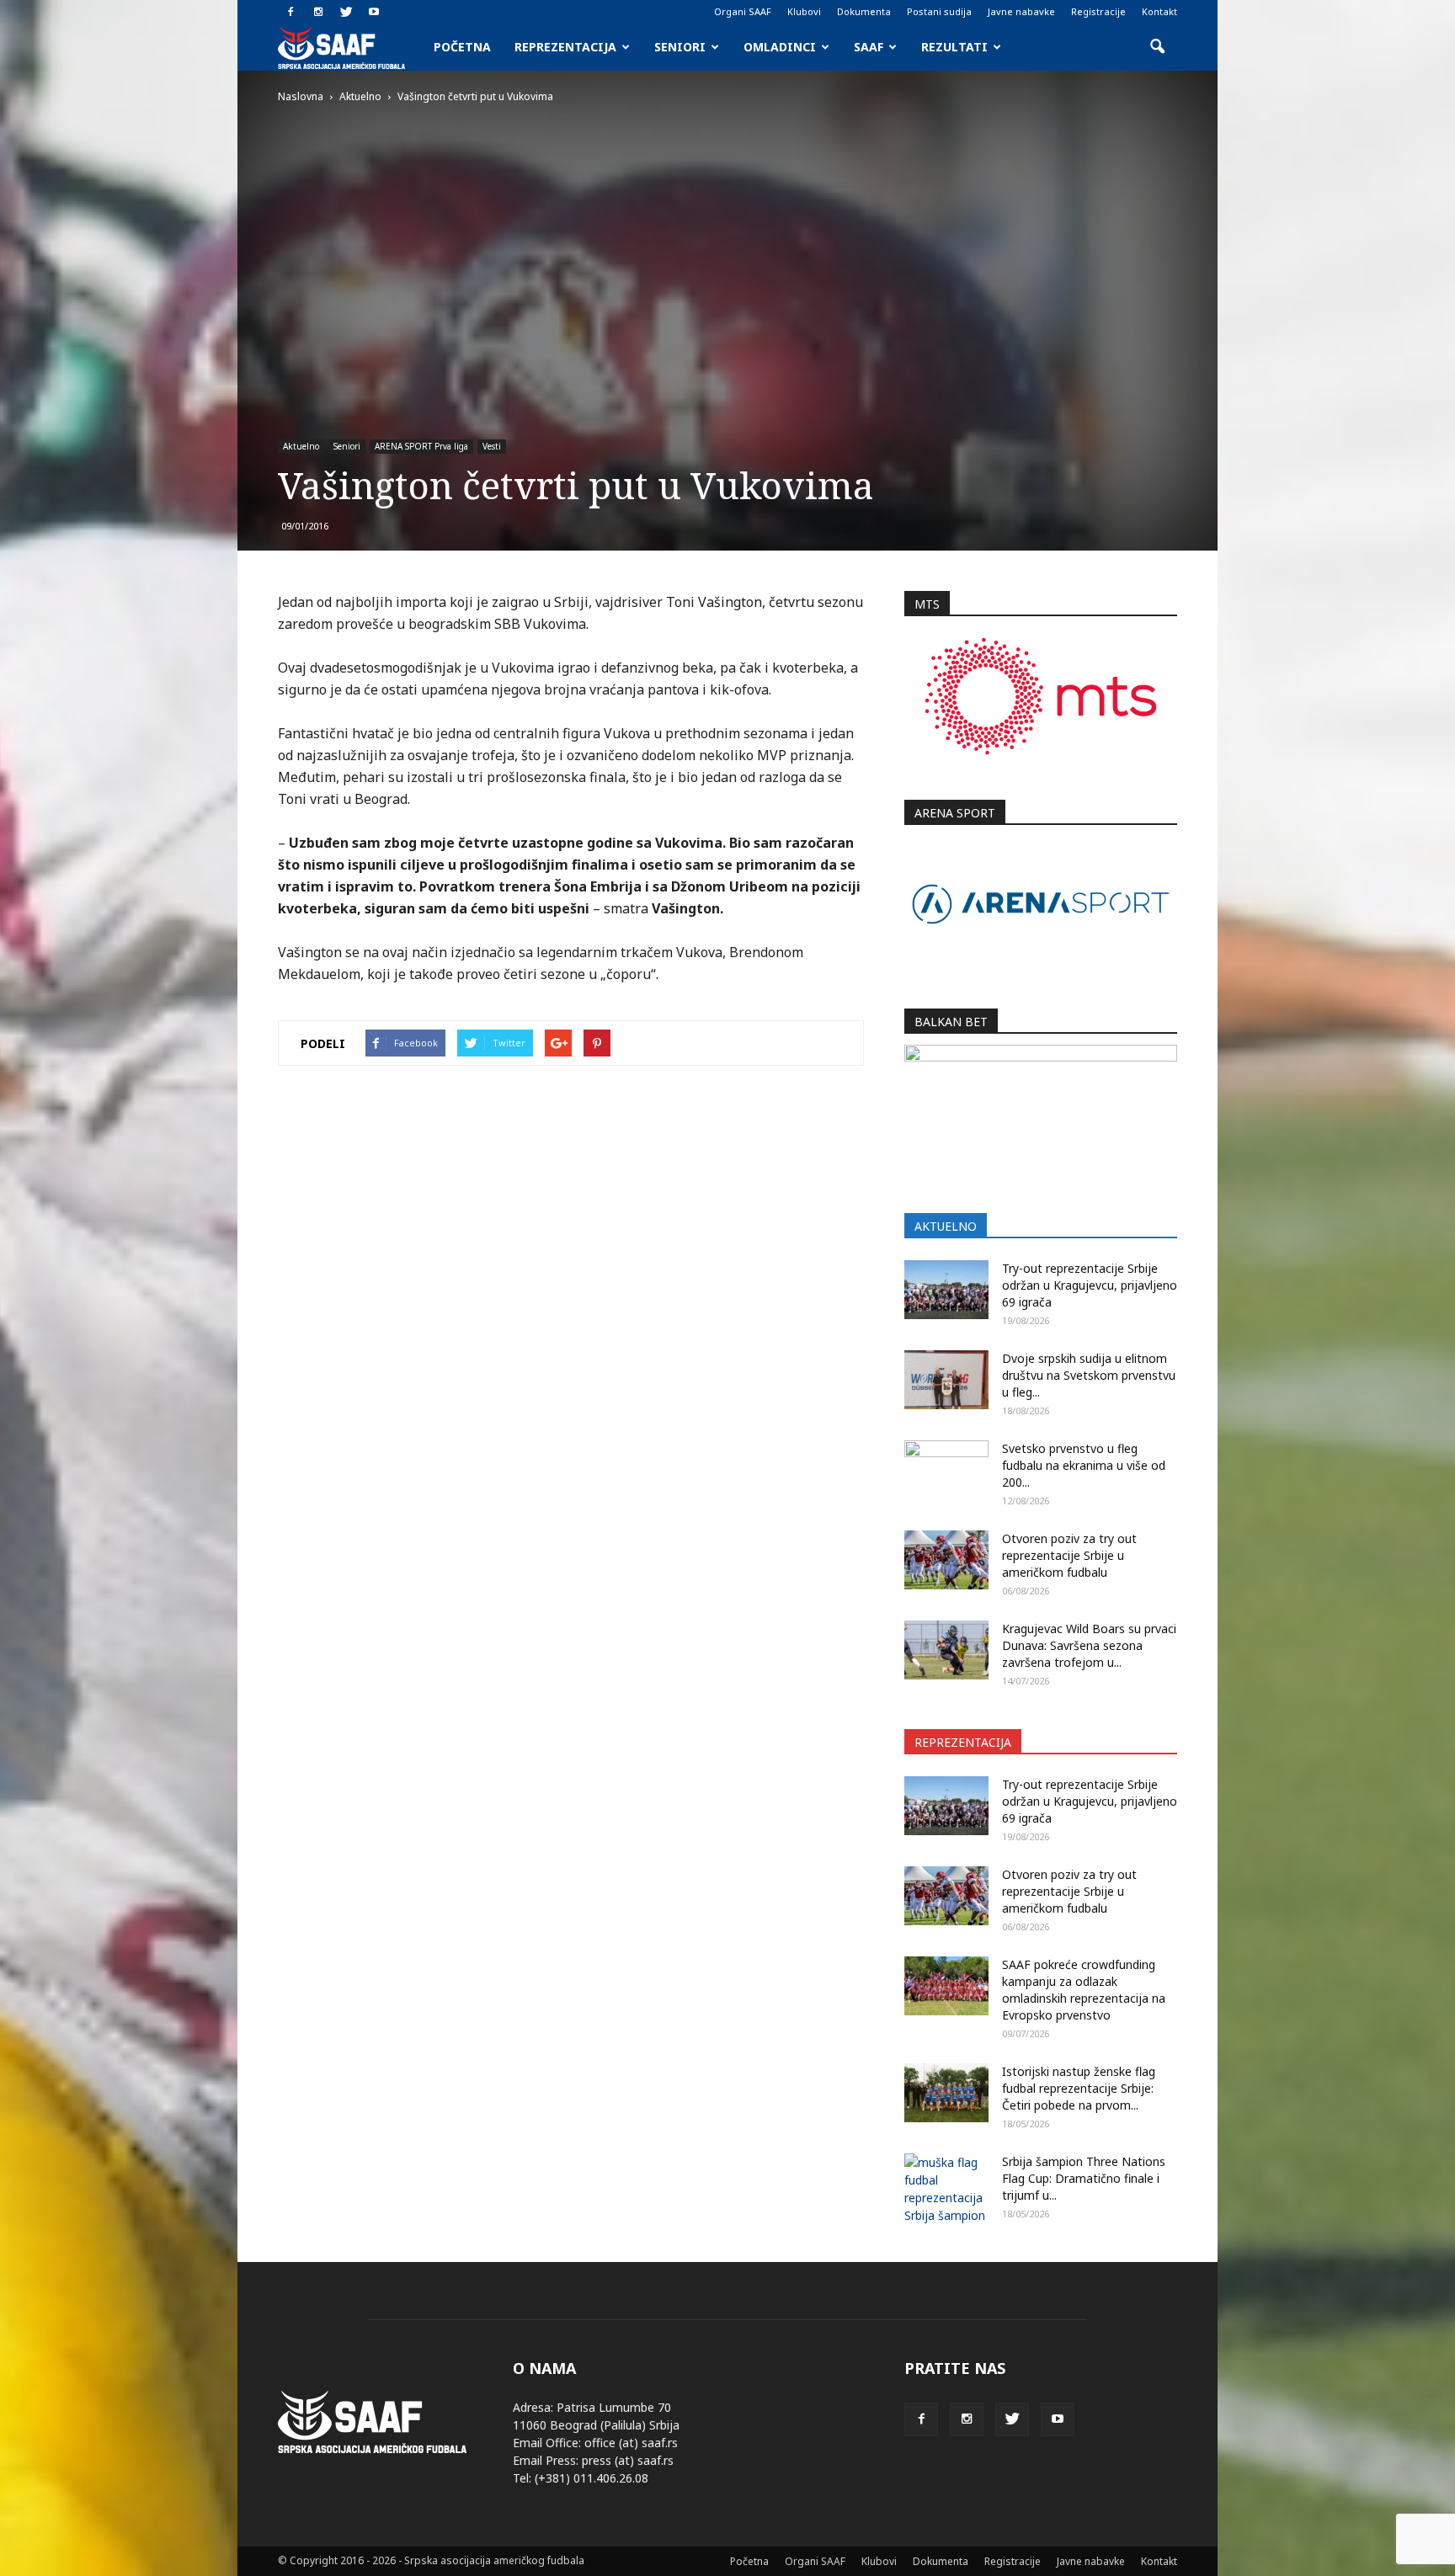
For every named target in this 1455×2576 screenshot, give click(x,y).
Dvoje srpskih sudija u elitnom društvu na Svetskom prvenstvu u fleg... (1089, 1375)
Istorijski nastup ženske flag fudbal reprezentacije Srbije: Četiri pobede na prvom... (1079, 2088)
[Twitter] (346, 12)
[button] (1157, 47)
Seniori (680, 47)
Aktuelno (301, 446)
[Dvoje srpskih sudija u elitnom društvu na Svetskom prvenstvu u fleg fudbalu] (946, 1380)
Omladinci (780, 47)
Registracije (1098, 11)
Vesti (492, 446)
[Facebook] (290, 12)
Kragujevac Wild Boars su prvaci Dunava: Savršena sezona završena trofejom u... (1089, 1645)
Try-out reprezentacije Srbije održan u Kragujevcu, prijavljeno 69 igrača (1090, 1285)
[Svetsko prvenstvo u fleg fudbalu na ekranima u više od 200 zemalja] (946, 1470)
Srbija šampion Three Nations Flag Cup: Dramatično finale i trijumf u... (1084, 2178)
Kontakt (1159, 11)
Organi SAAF (743, 11)
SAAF (869, 47)
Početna (462, 47)
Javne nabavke (1021, 11)
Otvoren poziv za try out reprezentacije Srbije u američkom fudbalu (1069, 1555)
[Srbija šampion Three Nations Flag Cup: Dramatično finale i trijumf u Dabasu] (946, 2189)
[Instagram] (318, 12)
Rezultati (954, 47)
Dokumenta (864, 11)
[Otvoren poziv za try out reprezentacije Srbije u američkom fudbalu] (946, 1560)
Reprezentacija (565, 47)
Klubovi (804, 11)
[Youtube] (374, 12)
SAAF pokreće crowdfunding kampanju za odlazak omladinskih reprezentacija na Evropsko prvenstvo (1084, 1990)
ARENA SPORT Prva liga (421, 446)
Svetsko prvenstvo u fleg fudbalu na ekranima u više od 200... (1084, 1465)
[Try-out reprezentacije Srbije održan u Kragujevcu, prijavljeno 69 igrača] (946, 1290)
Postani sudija (939, 11)
